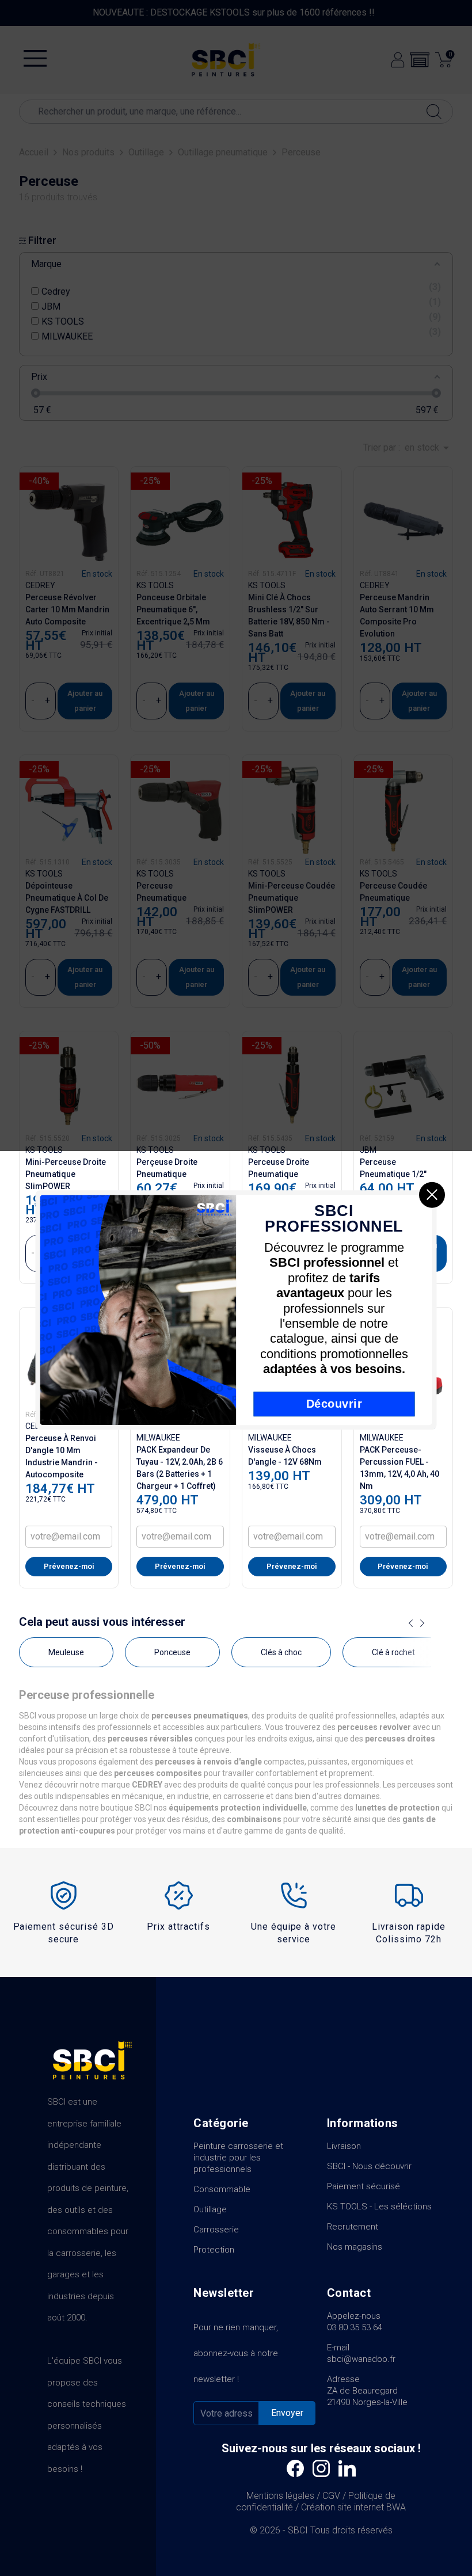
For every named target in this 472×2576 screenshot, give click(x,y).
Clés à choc (281, 1652)
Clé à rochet (393, 1652)
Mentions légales (280, 2496)
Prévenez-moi (69, 1566)
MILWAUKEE (158, 1438)
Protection (214, 2250)
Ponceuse (172, 1652)
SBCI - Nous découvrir (369, 2166)
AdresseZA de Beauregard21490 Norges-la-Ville (367, 2391)
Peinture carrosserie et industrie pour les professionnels (238, 2158)
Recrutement (353, 2227)
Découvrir (334, 1404)
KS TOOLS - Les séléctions (379, 2207)
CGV (331, 2496)
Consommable (222, 2189)
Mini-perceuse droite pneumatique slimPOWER (66, 1174)
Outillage (210, 2209)
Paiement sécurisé (363, 2186)
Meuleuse (66, 1652)
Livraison (344, 2146)
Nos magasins (355, 2247)
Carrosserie (216, 2230)
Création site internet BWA (353, 2507)
